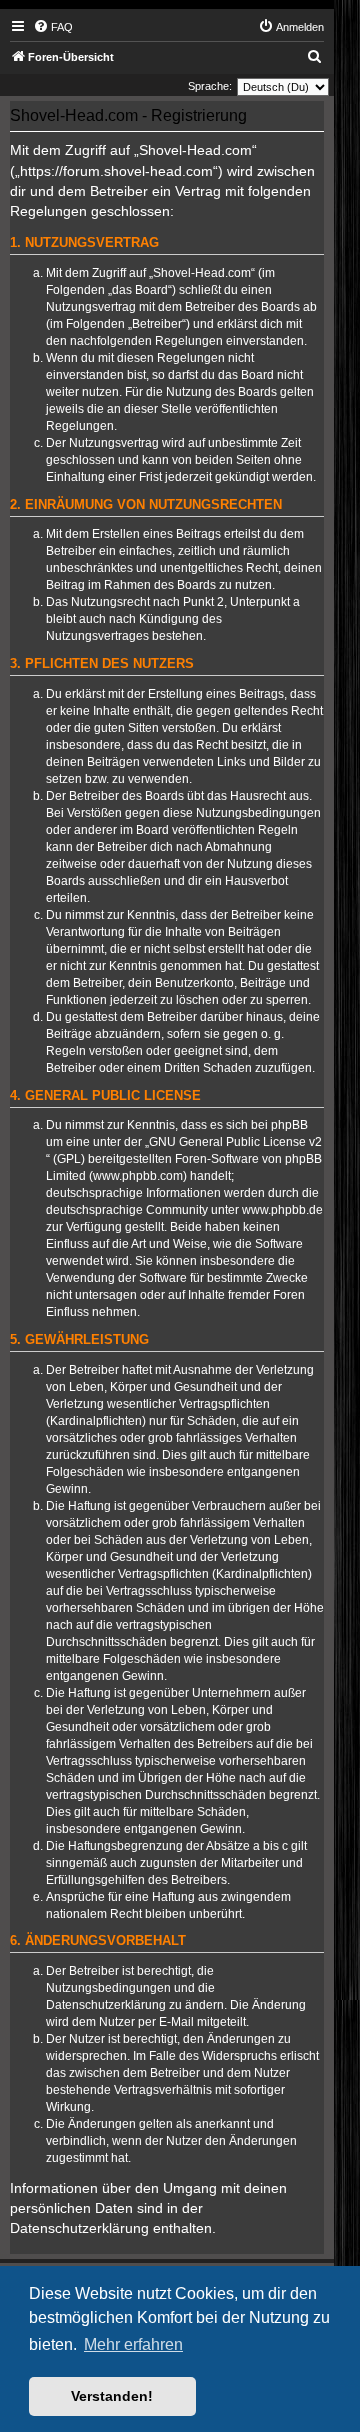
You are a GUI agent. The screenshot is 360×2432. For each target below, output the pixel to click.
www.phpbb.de (282, 1210)
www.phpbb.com (138, 1176)
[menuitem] (53, 27)
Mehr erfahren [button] (133, 2344)
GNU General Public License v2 (235, 1142)
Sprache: (210, 86)
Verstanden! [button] (112, 2396)
